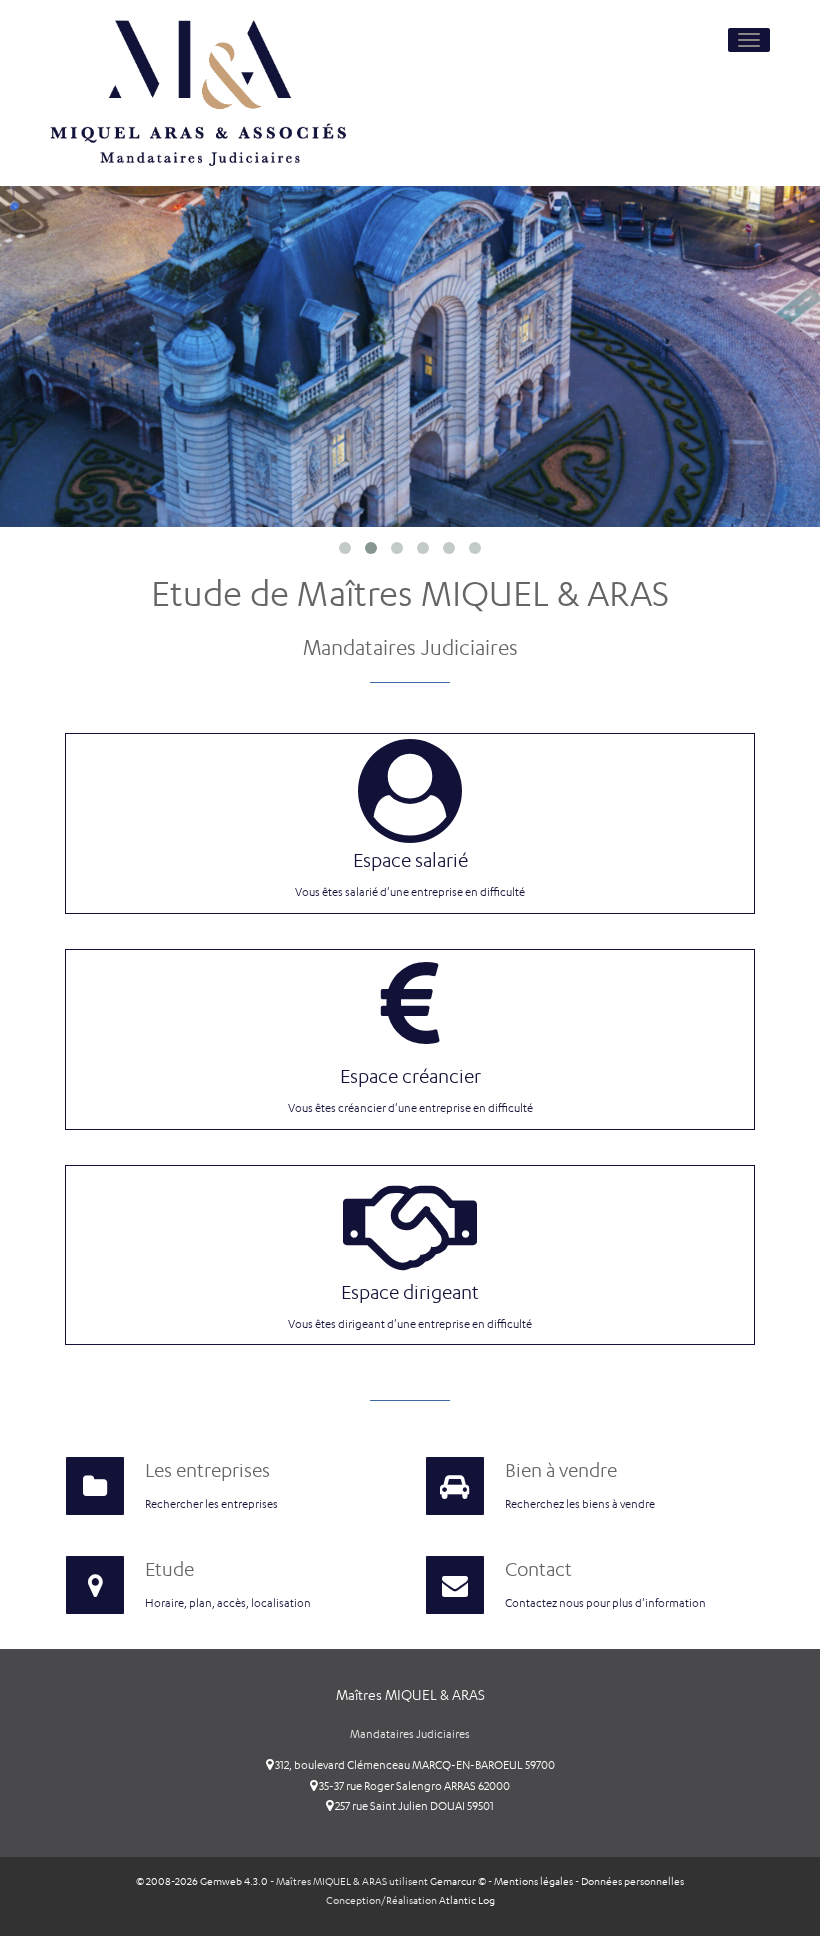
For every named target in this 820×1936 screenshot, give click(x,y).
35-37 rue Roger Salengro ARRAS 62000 (413, 1786)
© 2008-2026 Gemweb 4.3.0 (202, 1881)
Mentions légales (533, 1881)
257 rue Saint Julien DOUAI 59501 (413, 1806)
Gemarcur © (458, 1881)
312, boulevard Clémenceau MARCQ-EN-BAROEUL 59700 (414, 1765)
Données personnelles (632, 1881)
